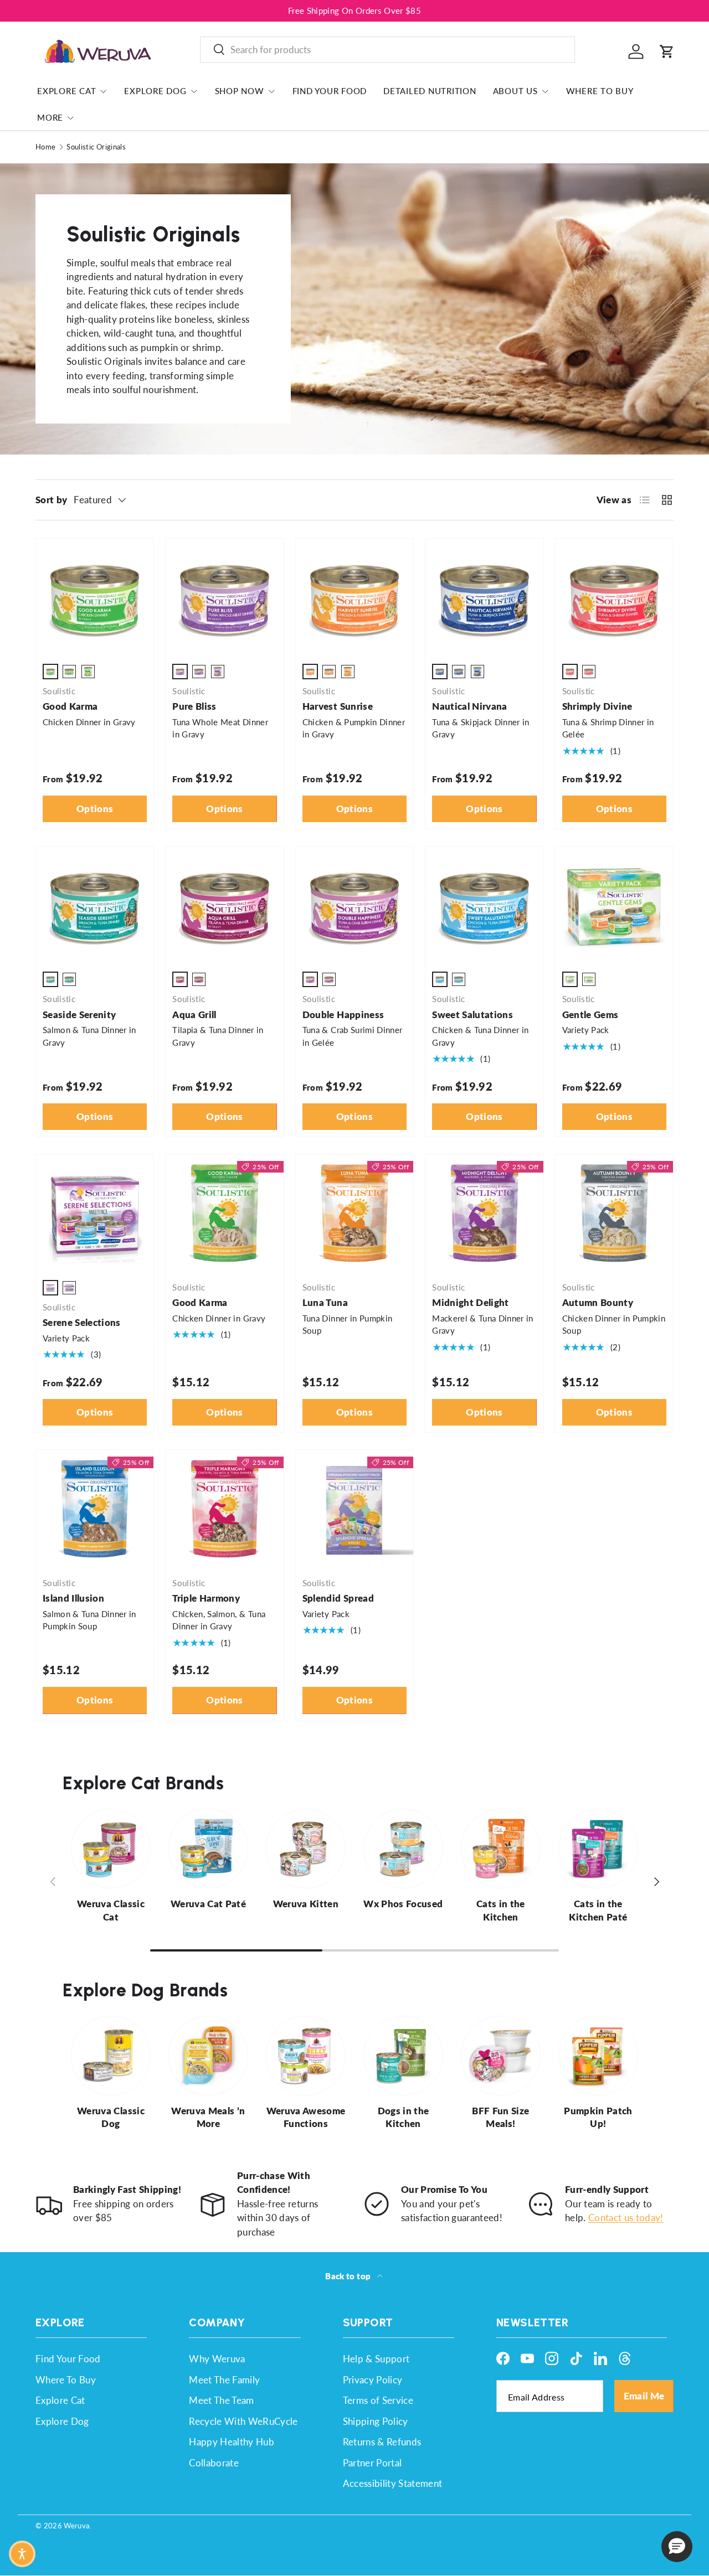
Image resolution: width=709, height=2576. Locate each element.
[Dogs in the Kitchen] (403, 2056)
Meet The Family (224, 2380)
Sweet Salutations (472, 1015)
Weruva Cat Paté (208, 1904)
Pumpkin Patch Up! (598, 2117)
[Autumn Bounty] (614, 1213)
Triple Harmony (206, 1598)
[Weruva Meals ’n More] (208, 2056)
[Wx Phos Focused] (403, 1849)
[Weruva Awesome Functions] (306, 2056)
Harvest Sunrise (338, 706)
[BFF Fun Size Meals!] (501, 2056)
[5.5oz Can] (69, 672)
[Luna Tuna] (354, 1213)
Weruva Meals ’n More (208, 2117)
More (50, 117)
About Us (515, 91)
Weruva (76, 2526)
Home (45, 147)
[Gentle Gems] (614, 905)
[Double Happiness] (354, 905)
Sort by (51, 500)
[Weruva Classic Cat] (111, 1849)
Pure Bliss (194, 706)
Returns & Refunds (382, 2442)
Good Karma (70, 706)
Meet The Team (221, 2400)
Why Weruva (217, 2359)
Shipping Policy (376, 2421)
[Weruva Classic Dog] (111, 2056)
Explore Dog (155, 91)
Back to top (349, 2276)
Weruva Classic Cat (111, 1910)
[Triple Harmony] (224, 1509)
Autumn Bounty (598, 1302)
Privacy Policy (373, 2380)
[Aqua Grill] (224, 905)
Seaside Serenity (79, 1015)
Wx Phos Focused (403, 1904)
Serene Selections (82, 1322)
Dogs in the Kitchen (404, 2117)
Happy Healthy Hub (232, 2442)
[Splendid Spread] (354, 1509)
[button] (667, 51)
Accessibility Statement (393, 2483)
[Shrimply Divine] (614, 597)
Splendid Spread (338, 1598)
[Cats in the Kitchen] (501, 1849)
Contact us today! (626, 2218)
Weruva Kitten (306, 1904)
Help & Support (376, 2359)
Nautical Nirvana (469, 706)
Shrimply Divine (597, 706)
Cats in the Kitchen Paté (598, 1910)
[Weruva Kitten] (306, 1849)
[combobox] (387, 50)
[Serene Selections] (95, 1213)
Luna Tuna (325, 1302)
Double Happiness (343, 1015)
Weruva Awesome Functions (306, 2117)
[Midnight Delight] (484, 1213)
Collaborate (214, 2463)
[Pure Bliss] (224, 597)
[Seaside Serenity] (95, 905)
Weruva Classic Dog (111, 2117)
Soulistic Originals (96, 147)
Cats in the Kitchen (501, 1910)
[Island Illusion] (95, 1509)
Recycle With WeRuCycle (243, 2421)
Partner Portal (373, 2463)
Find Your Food (330, 91)
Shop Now (240, 91)
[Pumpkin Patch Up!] (598, 2056)
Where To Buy (600, 91)
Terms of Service (378, 2400)
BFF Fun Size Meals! (500, 2117)
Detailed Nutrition (430, 91)
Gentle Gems (590, 1015)
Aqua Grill (194, 1015)
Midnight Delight (470, 1302)
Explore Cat (66, 91)
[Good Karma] (95, 597)
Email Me (644, 2396)
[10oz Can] (88, 672)
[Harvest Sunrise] (354, 597)
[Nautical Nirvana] (484, 597)
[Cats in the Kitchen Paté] (598, 1849)
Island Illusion (73, 1598)
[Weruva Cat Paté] (208, 1849)
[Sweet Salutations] (484, 905)
